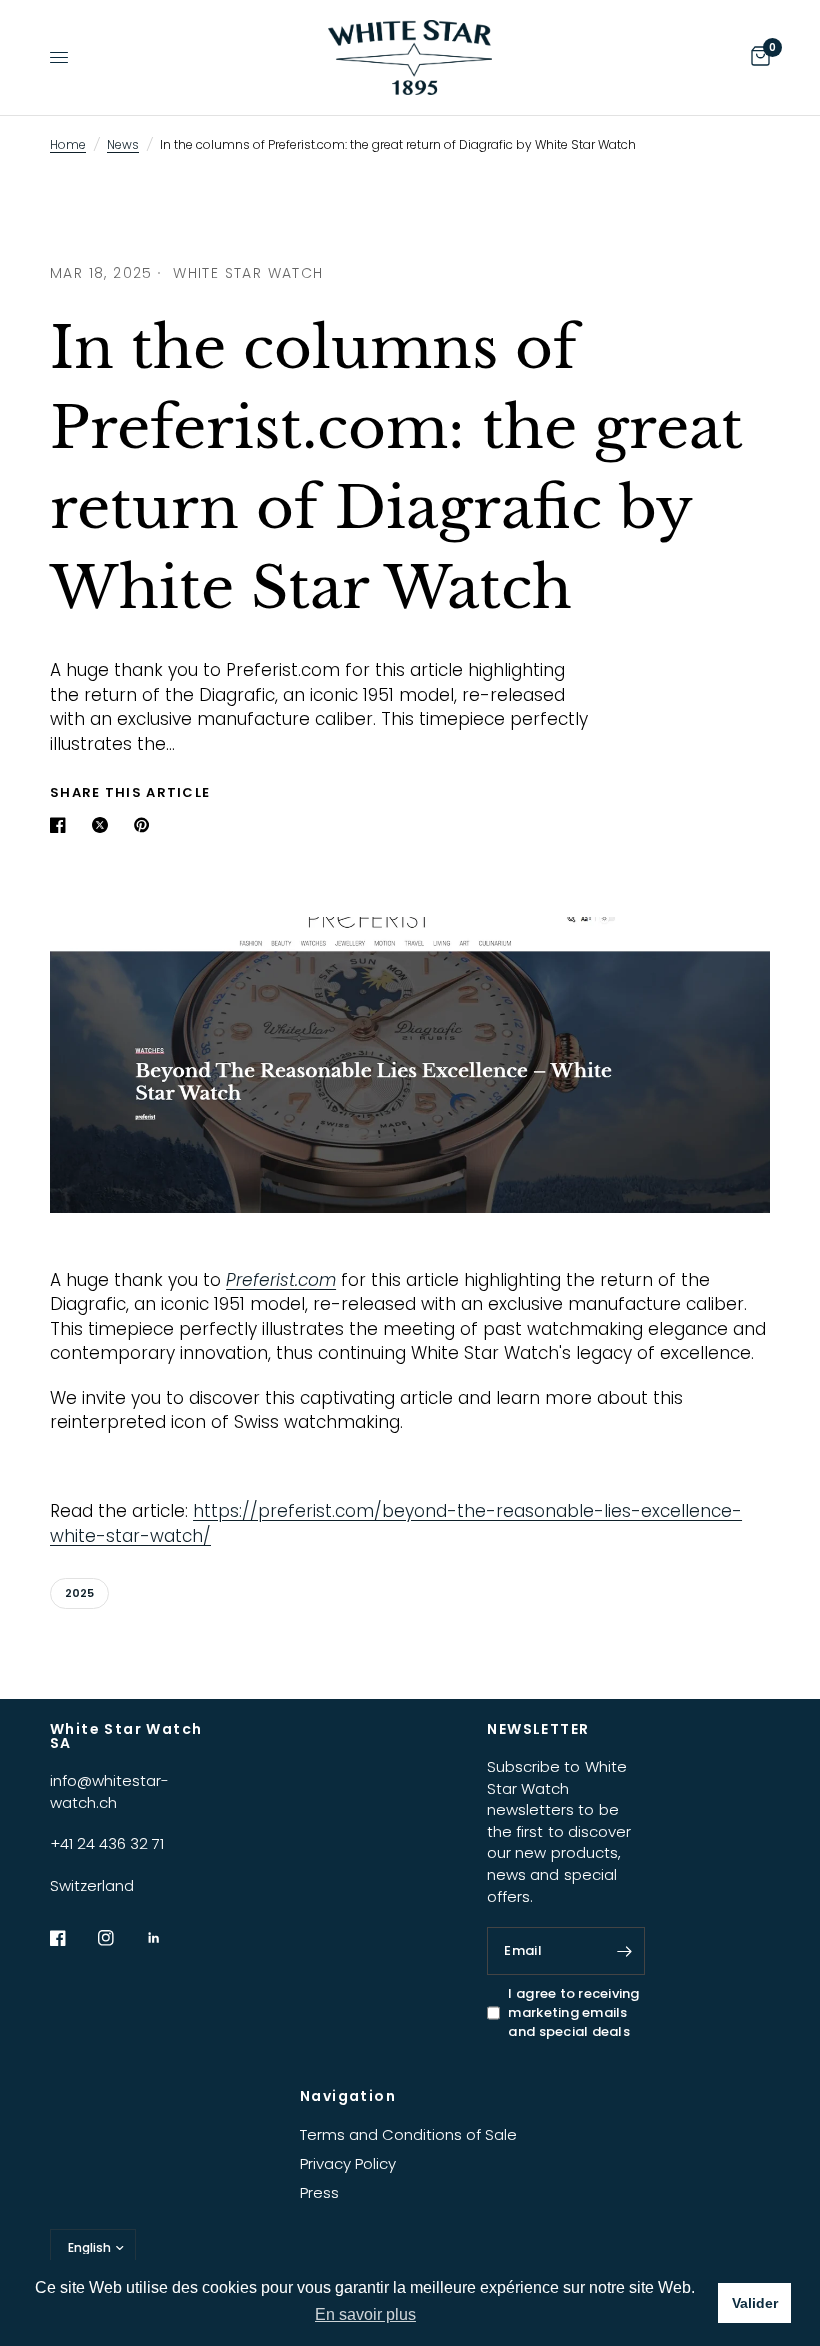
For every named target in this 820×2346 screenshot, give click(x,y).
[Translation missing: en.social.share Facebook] (62, 825)
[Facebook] (72, 1938)
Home (68, 144)
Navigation (348, 2096)
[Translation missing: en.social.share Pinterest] (146, 825)
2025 (79, 1593)
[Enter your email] (625, 1951)
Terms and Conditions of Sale (408, 2134)
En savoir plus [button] (365, 2314)
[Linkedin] (168, 1938)
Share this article (130, 792)
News (123, 144)
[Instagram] (120, 1938)
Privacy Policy (348, 2163)
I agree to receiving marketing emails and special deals (573, 2012)
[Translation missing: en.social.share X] (104, 825)
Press (319, 2192)
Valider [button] (755, 2303)
